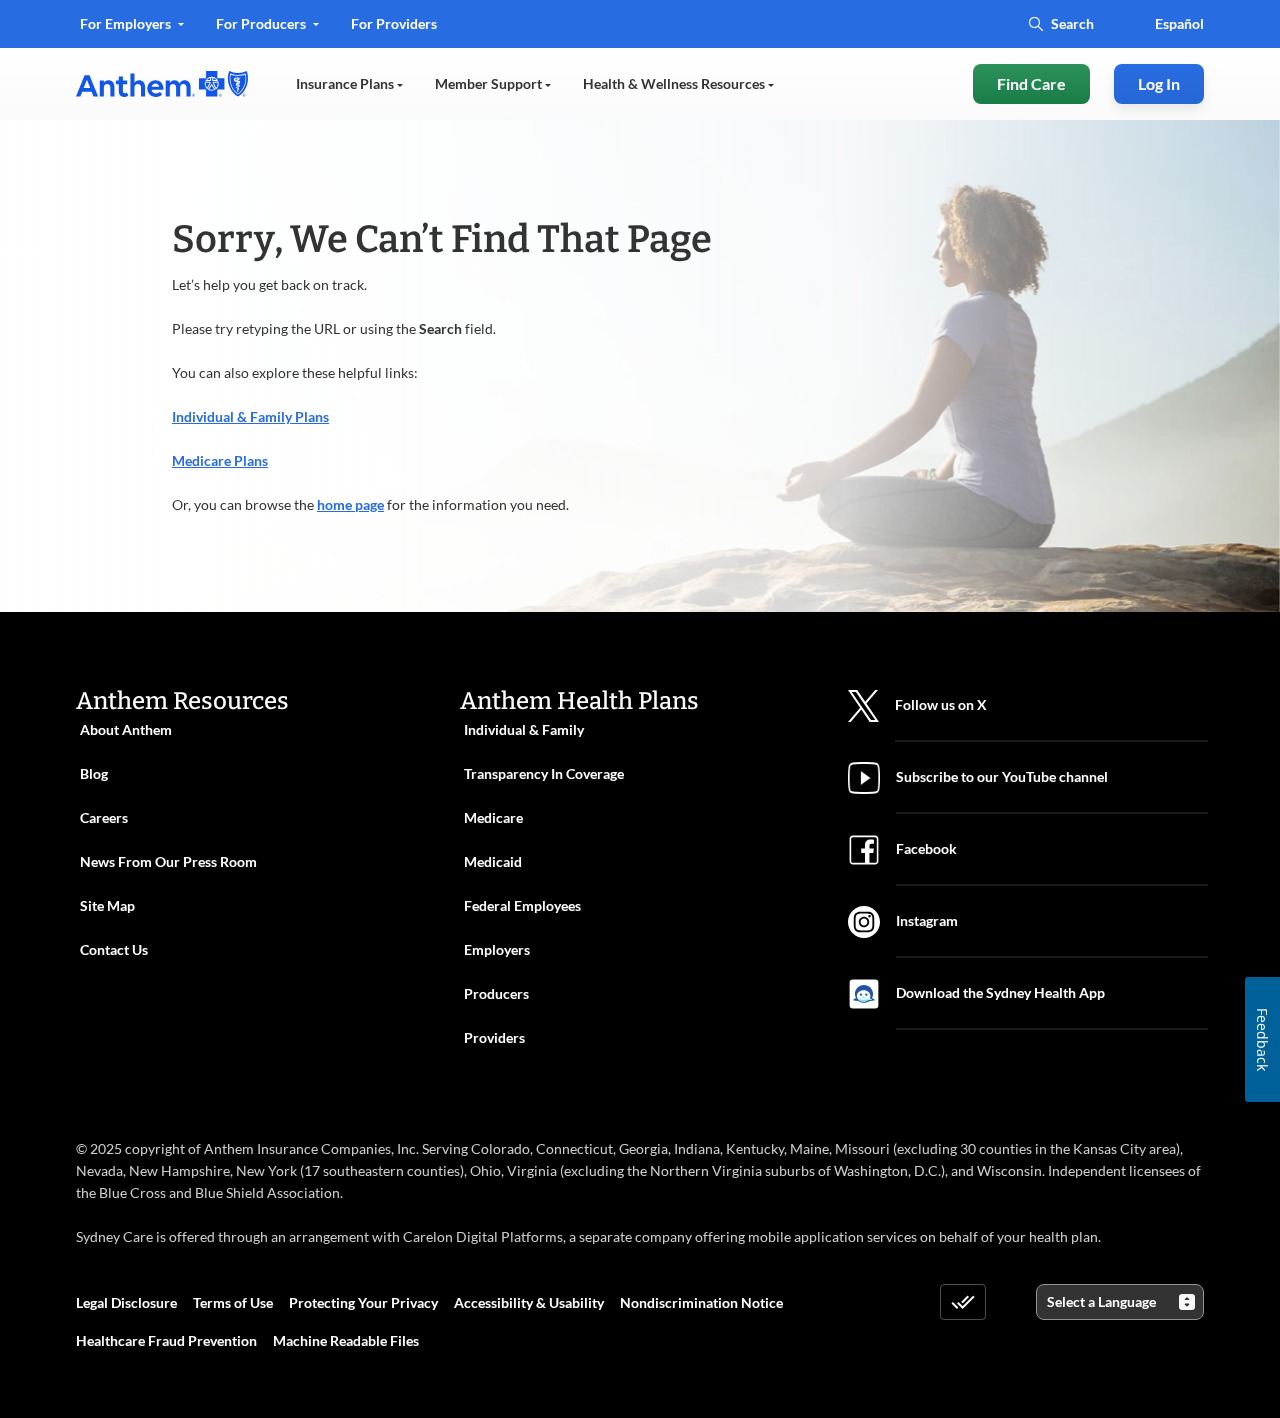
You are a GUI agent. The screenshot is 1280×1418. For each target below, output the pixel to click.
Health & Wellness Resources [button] (675, 83)
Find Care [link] (1031, 83)
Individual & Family (524, 729)
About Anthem (126, 729)
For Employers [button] (127, 23)
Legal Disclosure (126, 1302)
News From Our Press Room (168, 861)
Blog (94, 773)
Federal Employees (522, 905)
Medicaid (493, 861)
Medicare (493, 817)
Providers (494, 1037)
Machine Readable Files (346, 1340)
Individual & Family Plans (250, 416)
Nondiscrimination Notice (701, 1302)
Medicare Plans (220, 460)
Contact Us (114, 949)
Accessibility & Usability (529, 1302)
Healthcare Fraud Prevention (166, 1340)
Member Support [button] (490, 83)
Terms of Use (233, 1302)
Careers (104, 817)
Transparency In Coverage (544, 773)
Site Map (107, 905)
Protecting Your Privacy (363, 1302)
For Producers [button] (262, 23)
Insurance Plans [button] (346, 83)
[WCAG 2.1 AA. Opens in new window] (963, 1302)
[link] (162, 84)
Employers (497, 949)
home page (350, 504)
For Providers (393, 30)
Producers (496, 993)
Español (1179, 23)
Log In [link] (1159, 83)
